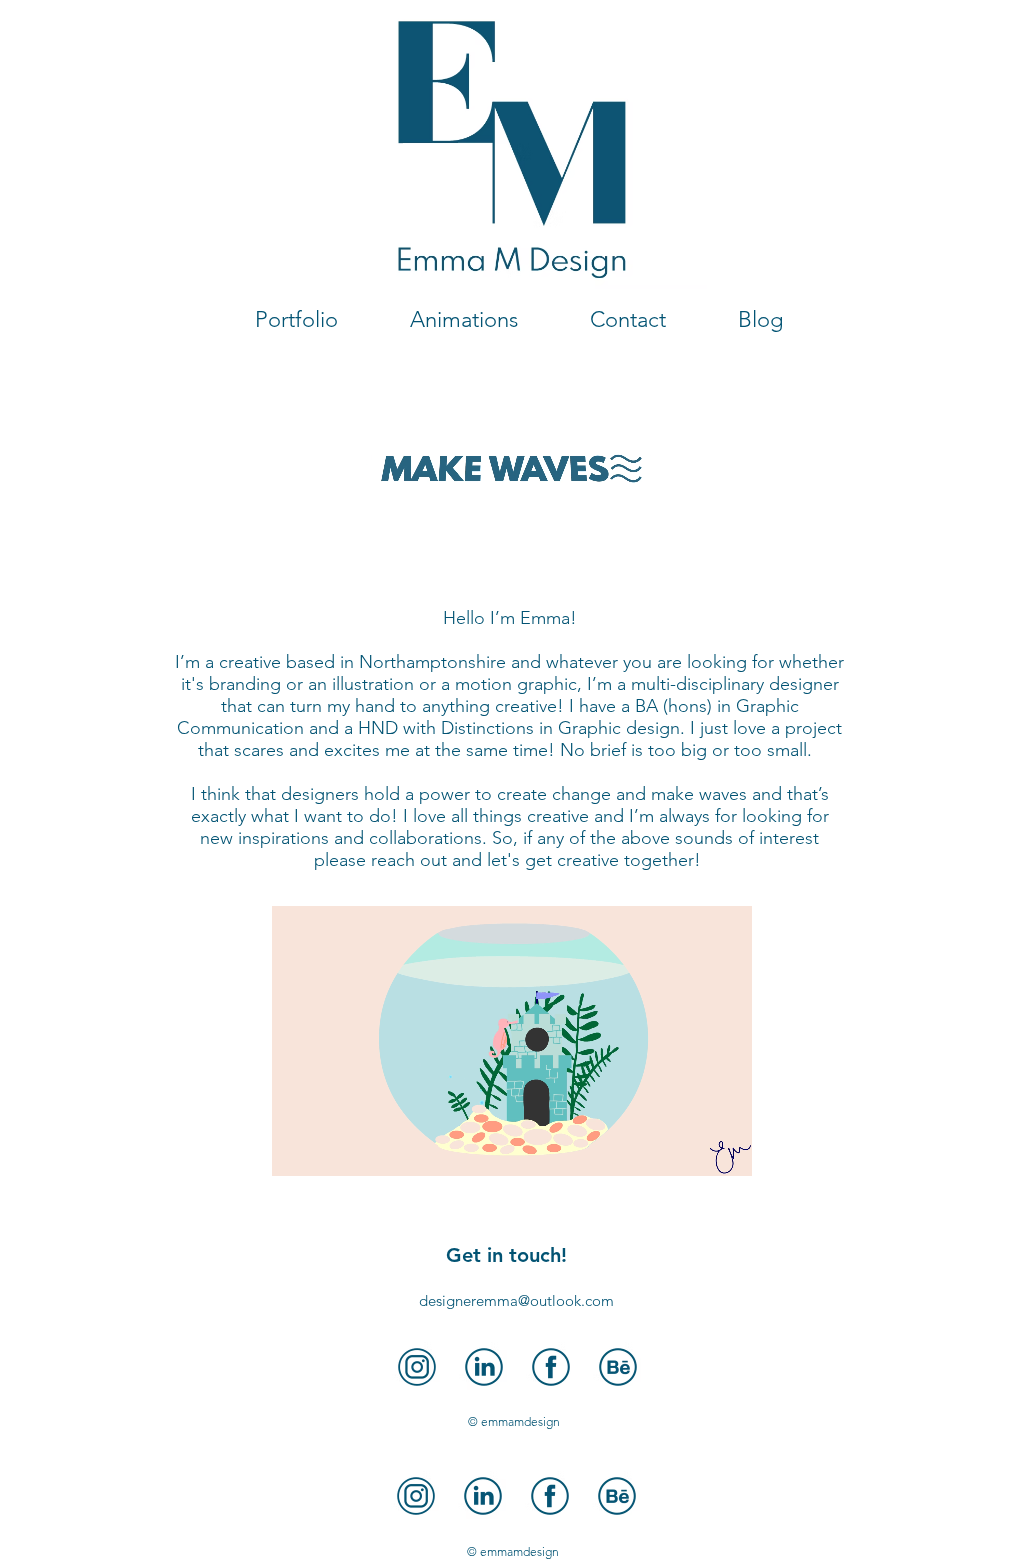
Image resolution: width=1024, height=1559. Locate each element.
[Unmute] (332, 1149)
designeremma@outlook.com (516, 1300)
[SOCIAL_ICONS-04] (551, 1367)
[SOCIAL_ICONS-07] (417, 1367)
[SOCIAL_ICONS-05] (618, 1367)
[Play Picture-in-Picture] (691, 1149)
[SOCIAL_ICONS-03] (484, 1367)
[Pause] (298, 1149)
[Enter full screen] (725, 1149)
